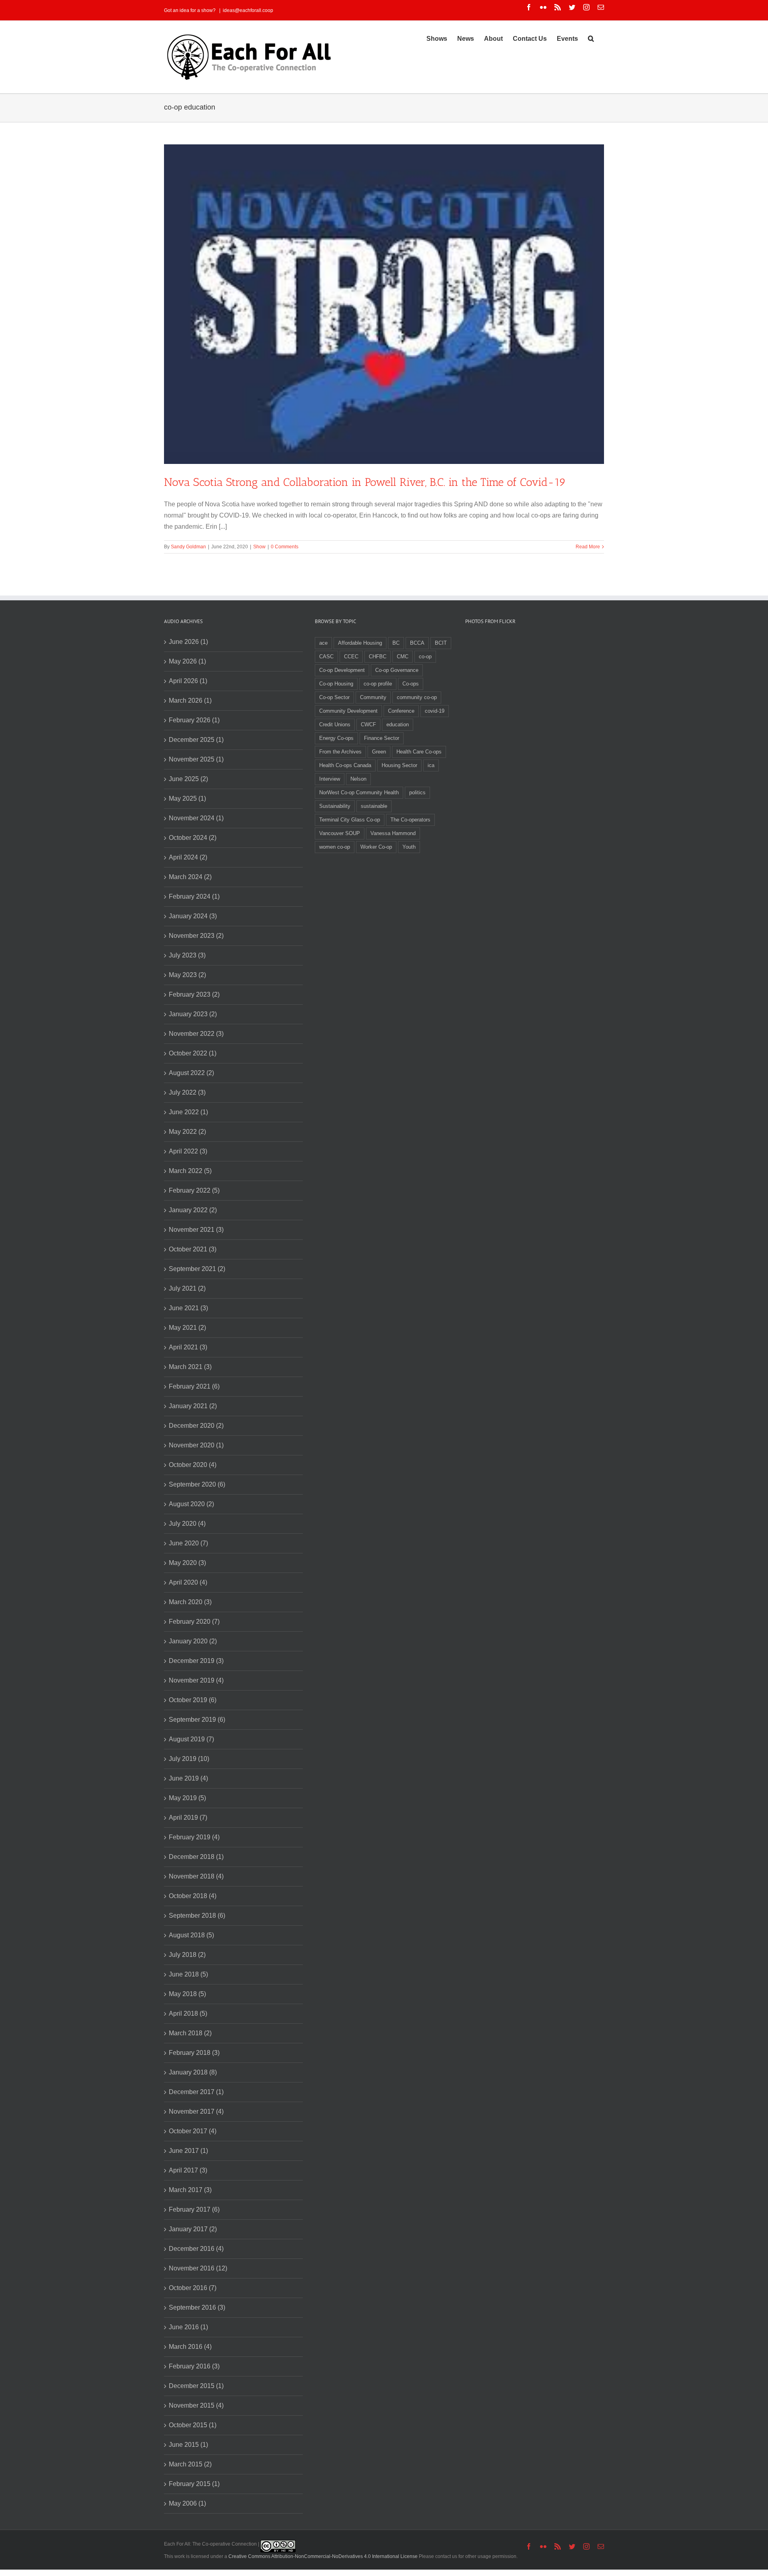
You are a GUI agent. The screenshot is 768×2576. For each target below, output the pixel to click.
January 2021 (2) (193, 1406)
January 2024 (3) (193, 916)
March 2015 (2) (190, 2464)
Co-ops (411, 684)
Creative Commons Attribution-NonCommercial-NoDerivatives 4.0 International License (323, 2556)
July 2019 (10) (189, 1759)
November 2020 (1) (196, 1445)
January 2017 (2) (193, 2229)
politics (417, 792)
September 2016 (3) (197, 2307)
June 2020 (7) (188, 1543)
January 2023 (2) (193, 1014)
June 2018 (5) (188, 1974)
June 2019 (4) (188, 1778)
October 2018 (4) (193, 1896)
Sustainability (335, 806)
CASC (326, 656)
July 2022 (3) (187, 1092)
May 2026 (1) (187, 661)
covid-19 (435, 711)
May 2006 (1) (187, 2503)
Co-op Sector (334, 697)
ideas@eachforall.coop (248, 10)
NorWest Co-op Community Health (359, 792)
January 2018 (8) (193, 2072)
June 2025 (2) (188, 779)
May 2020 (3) (187, 1563)
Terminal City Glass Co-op (350, 820)
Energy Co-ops (336, 738)
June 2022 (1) (188, 1112)
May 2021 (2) (187, 1328)
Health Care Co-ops (419, 752)
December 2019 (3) (196, 1661)
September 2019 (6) (197, 1720)
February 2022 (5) (194, 1190)
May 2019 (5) (187, 1798)
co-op (425, 656)
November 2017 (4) (196, 2111)
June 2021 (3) (188, 1308)
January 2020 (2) (193, 1641)
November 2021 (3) (196, 1230)
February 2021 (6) (194, 1386)
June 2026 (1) (188, 642)
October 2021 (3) (193, 1249)
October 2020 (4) (193, 1465)
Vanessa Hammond (393, 833)
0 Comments (285, 547)
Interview (330, 779)
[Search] (591, 38)
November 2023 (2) (196, 936)
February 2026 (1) (194, 720)
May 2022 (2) (187, 1132)
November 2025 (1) (196, 759)
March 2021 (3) (190, 1367)
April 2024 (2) (188, 857)
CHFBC (378, 656)
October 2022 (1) (193, 1053)
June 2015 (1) (188, 2445)
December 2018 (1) (196, 1857)
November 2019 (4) (196, 1680)
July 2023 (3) (187, 955)
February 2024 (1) (194, 896)
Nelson (358, 779)
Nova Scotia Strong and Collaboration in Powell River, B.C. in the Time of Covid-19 (365, 482)
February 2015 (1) (194, 2484)
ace (323, 643)
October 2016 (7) (193, 2288)
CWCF (368, 724)
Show (259, 547)
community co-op (417, 697)
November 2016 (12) (198, 2268)
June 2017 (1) (188, 2151)
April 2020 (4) (188, 1582)
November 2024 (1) (196, 818)
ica (431, 765)
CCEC (351, 656)
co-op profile (378, 684)
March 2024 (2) (190, 877)
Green (379, 752)
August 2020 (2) (191, 1504)
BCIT (441, 643)
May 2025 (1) (187, 798)
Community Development (348, 711)
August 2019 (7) (191, 1739)
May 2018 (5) (187, 1994)
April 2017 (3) (188, 2170)
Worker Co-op (376, 847)
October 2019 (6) (193, 1700)
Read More (588, 547)
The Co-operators (410, 820)
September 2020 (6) (197, 1484)
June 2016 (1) (188, 2327)
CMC (403, 656)
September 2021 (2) (197, 1269)
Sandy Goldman (188, 547)
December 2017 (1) (196, 2092)
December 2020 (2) (196, 1426)
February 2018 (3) (194, 2053)
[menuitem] (437, 38)
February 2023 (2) (194, 994)
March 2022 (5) (190, 1171)
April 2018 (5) (188, 2013)
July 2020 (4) (187, 1524)
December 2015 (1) (196, 2386)
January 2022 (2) (193, 1210)
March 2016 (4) (190, 2347)
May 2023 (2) (187, 975)
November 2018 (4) (196, 1876)
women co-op (335, 847)
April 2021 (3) (188, 1347)
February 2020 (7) (194, 1622)
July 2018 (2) (187, 1955)
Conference (401, 711)
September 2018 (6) (197, 1916)
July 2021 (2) (187, 1288)
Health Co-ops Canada (345, 765)
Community (373, 697)
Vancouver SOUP (340, 833)
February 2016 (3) (194, 2366)
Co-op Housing (336, 684)
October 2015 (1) (193, 2425)
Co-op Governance (397, 670)
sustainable (374, 806)
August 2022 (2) (191, 1073)
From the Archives (340, 752)
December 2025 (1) (196, 740)
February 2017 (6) (194, 2209)
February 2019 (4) (194, 1837)
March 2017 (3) (190, 2190)
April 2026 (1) (188, 681)
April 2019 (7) (188, 1818)
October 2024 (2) (193, 838)
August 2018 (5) (191, 1935)
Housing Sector (399, 765)
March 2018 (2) (190, 2033)
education (398, 724)
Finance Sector (382, 738)
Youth (409, 847)
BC (396, 643)
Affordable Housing (360, 643)
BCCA (417, 643)
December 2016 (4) (196, 2249)
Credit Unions (335, 724)
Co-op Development (342, 670)
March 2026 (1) (190, 700)
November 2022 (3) (196, 1034)
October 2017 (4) (193, 2131)
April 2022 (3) (188, 1151)
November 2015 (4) (196, 2405)
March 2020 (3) (190, 1602)
